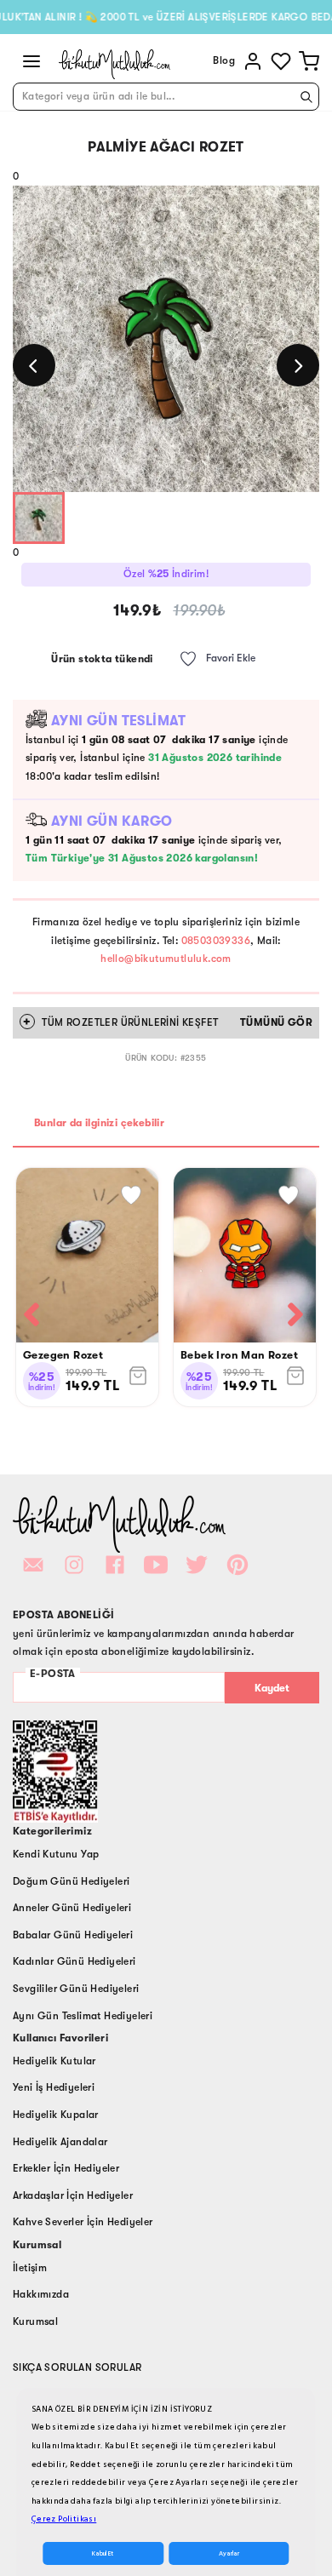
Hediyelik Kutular (54, 2061)
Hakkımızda (41, 2294)
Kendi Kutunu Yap (56, 1854)
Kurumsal (35, 2321)
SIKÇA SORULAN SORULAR (77, 2367)
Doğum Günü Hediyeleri (71, 1881)
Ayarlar (229, 2553)
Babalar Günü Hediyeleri (73, 1935)
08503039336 (216, 941)
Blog (224, 60)
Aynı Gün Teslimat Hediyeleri (83, 2016)
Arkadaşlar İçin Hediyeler (73, 2195)
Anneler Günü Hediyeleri (72, 1908)
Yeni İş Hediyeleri (54, 2087)
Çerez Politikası (64, 2519)
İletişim (30, 2268)
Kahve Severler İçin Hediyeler (83, 2222)
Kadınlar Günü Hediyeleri (74, 1961)
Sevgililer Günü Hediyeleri (76, 1989)
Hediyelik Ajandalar (60, 2142)
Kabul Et (103, 2553)
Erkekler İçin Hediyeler (66, 2168)
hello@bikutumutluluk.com (166, 959)
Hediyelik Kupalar (56, 2115)
